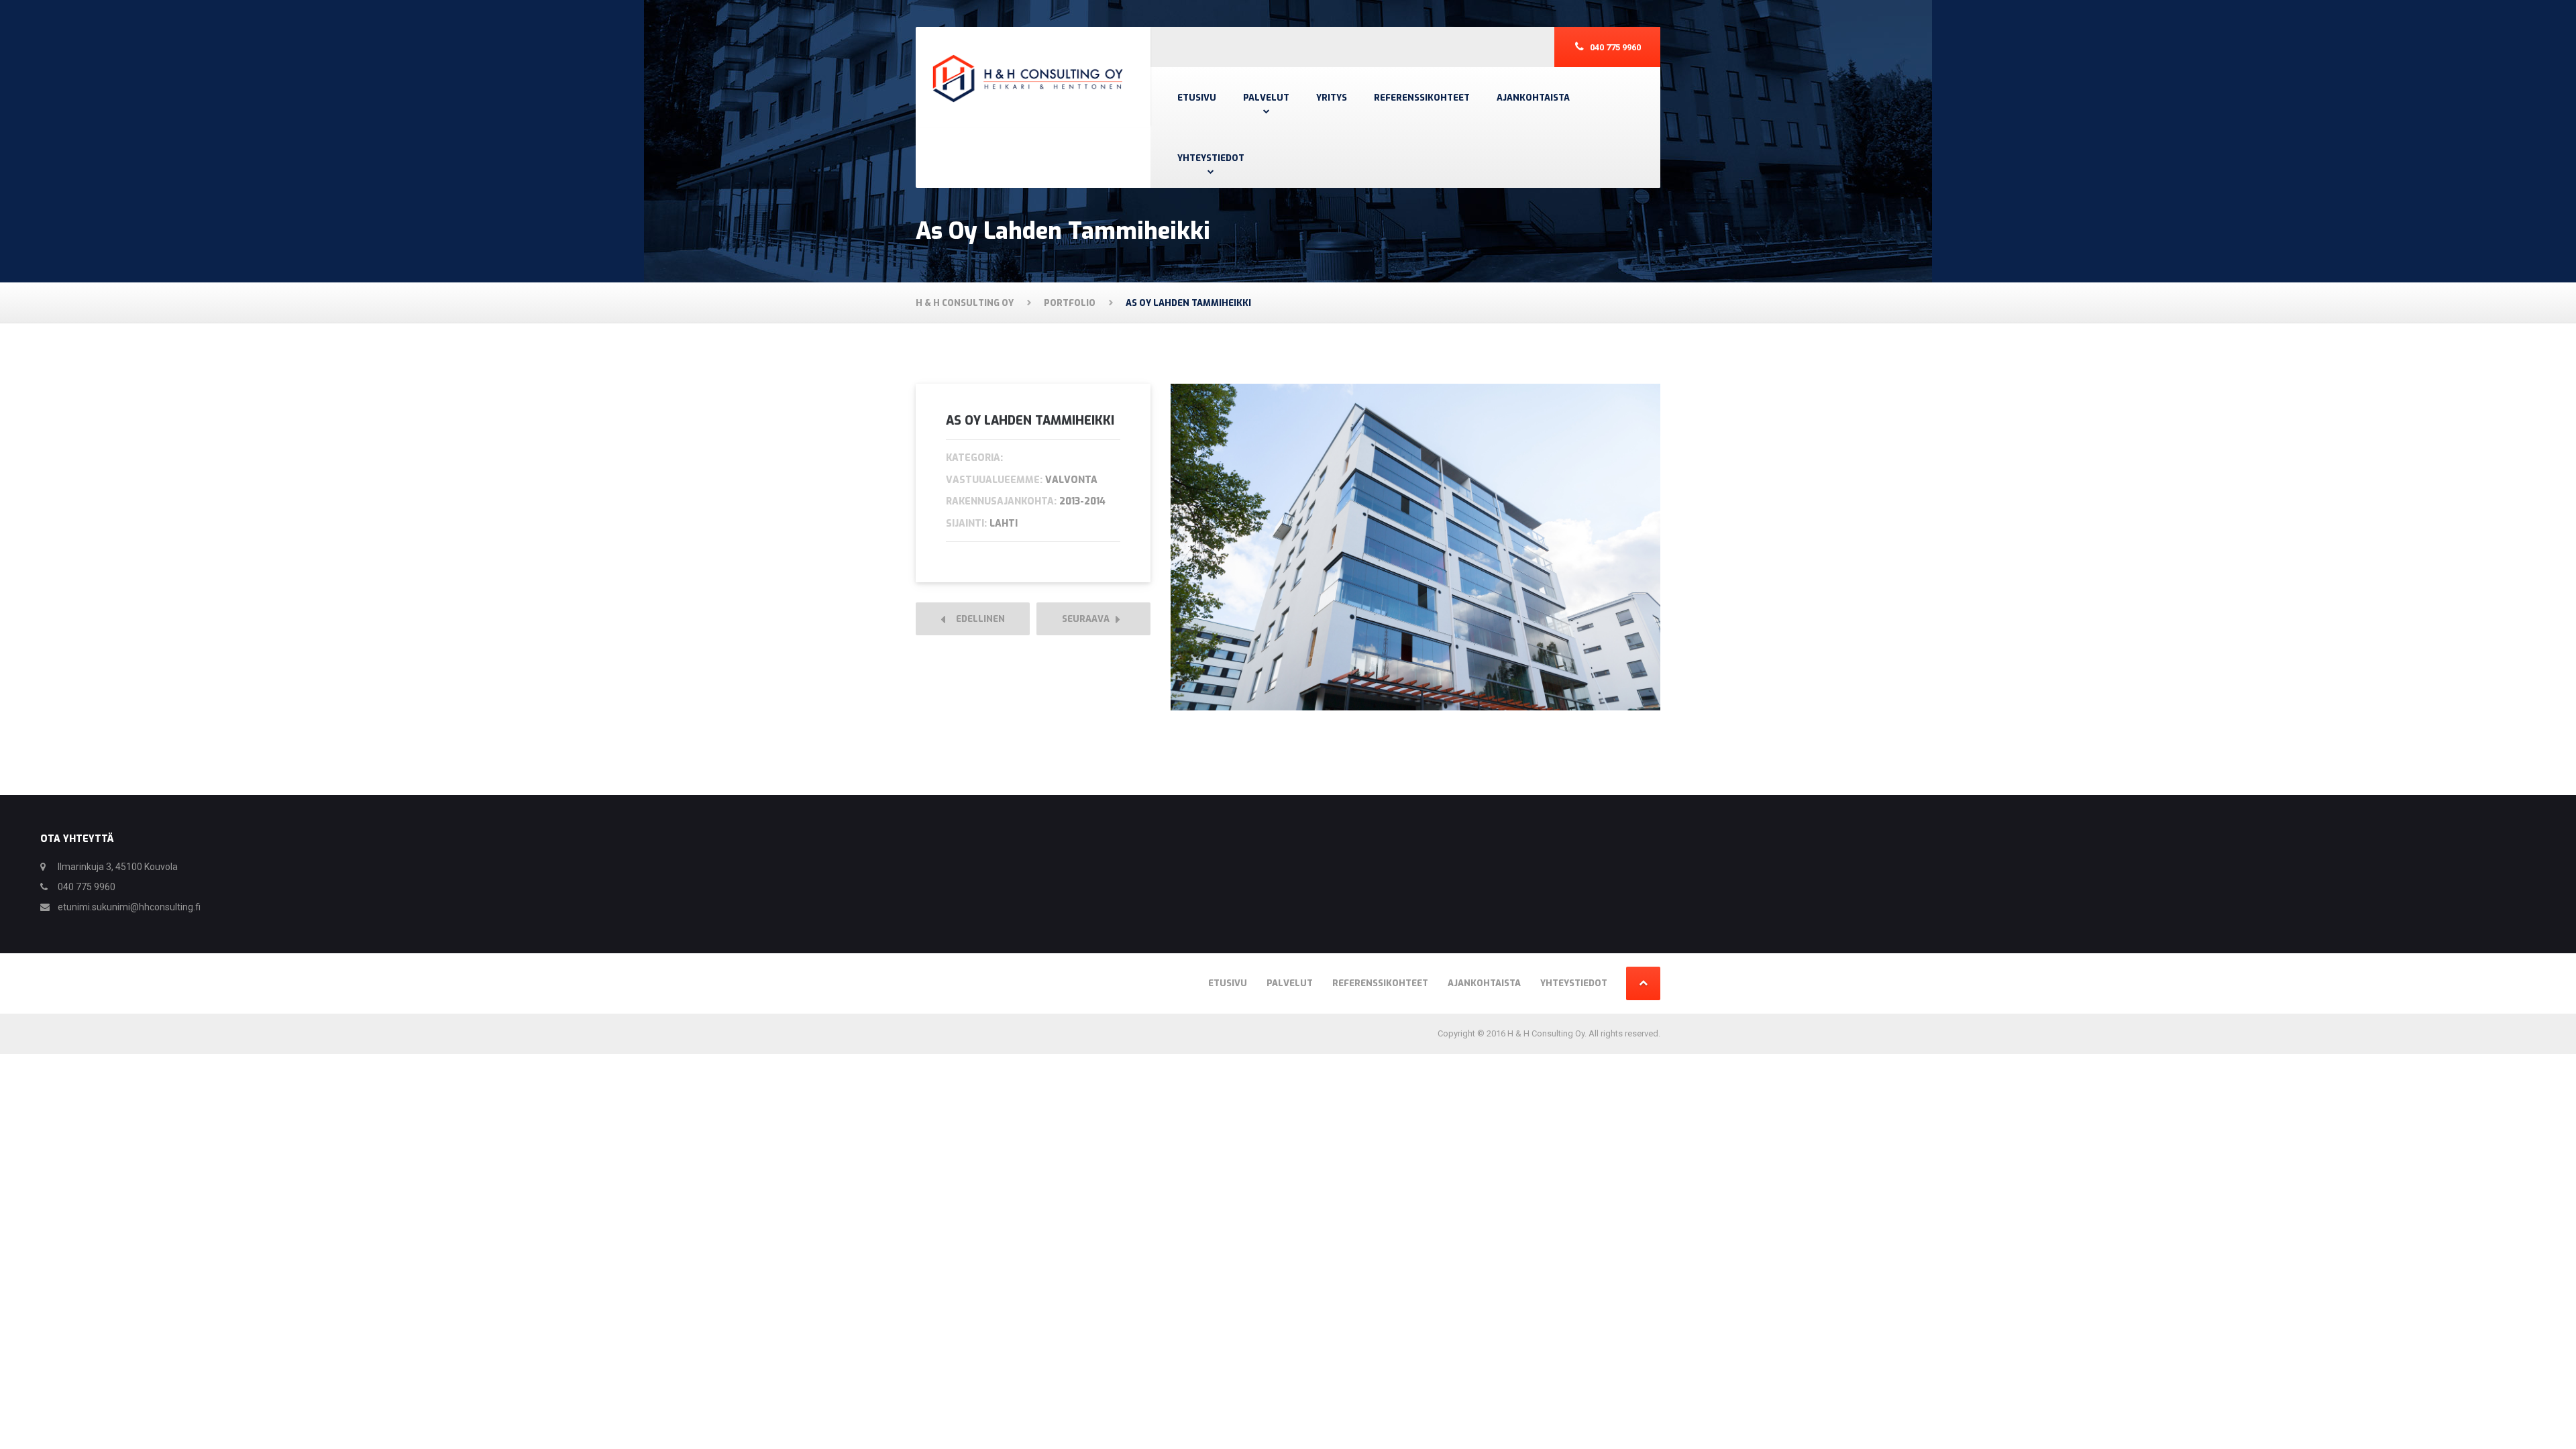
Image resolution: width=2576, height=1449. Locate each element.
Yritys (1332, 98)
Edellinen (977, 619)
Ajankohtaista (1533, 98)
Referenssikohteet (1422, 98)
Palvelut (1266, 98)
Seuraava (1089, 619)
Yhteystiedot (1211, 158)
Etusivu (1197, 98)
